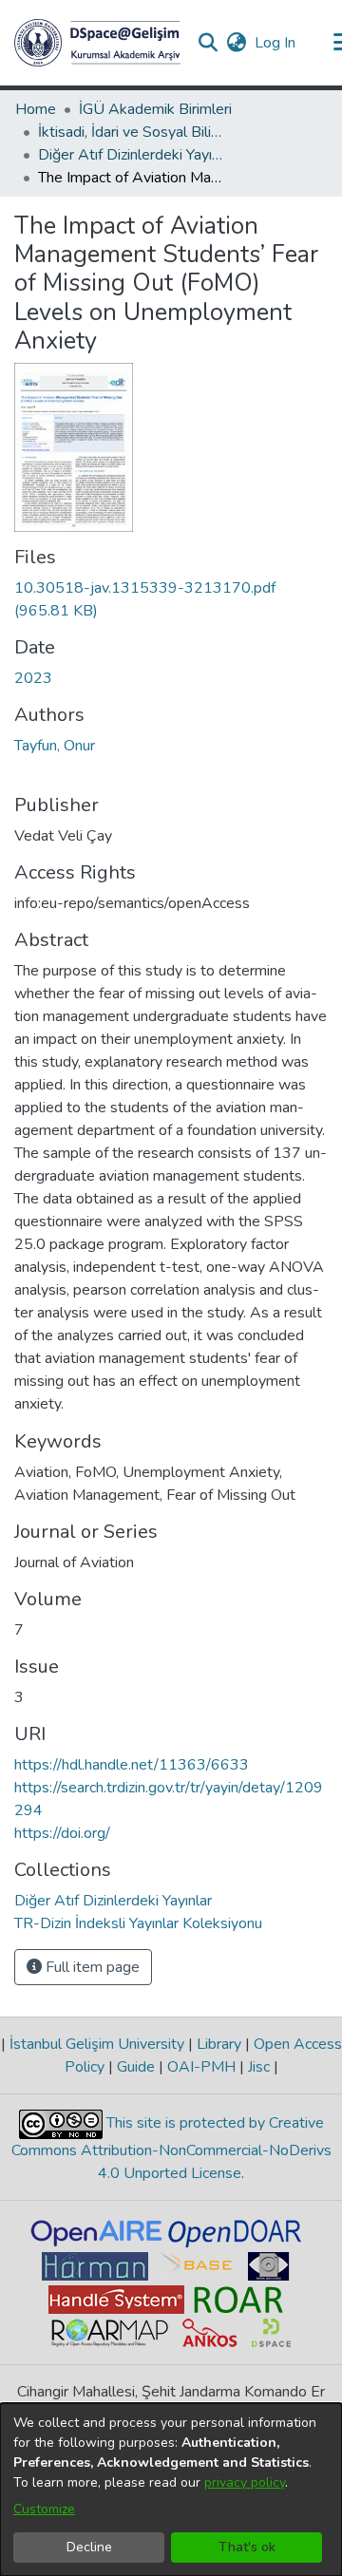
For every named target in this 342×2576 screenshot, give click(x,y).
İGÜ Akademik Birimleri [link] (155, 109)
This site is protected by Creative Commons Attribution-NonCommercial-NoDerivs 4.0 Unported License (171, 2148)
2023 (33, 678)
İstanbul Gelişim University (97, 2044)
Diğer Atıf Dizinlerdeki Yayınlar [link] (133, 155)
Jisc (259, 2067)
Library (219, 2044)
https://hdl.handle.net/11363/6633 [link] (132, 1765)
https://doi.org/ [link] (62, 1833)
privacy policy (245, 2482)
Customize (44, 2509)
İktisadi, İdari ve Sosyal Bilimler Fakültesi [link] (133, 132)
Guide (136, 2067)
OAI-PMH (201, 2067)
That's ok (247, 2547)
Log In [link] (276, 43)
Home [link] (36, 109)
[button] (97, 43)
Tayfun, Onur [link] (55, 746)
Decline (89, 2547)
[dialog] (171, 2490)
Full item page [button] (91, 1967)
